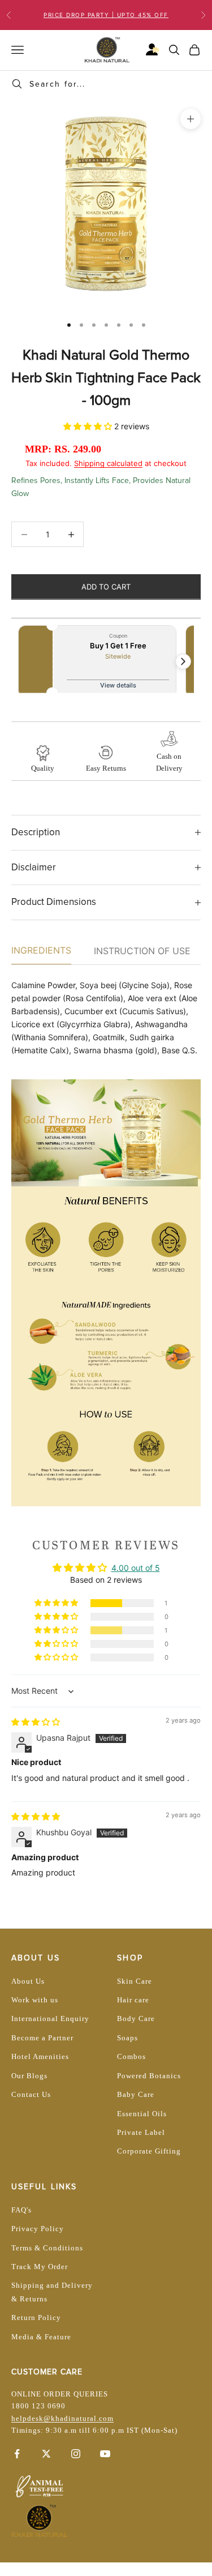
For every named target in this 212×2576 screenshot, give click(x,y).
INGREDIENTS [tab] (41, 950)
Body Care (136, 2018)
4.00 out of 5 (136, 1568)
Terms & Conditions (47, 2248)
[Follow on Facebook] (17, 2454)
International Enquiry (50, 2018)
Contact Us (31, 2094)
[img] (36, 1722)
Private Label (141, 2132)
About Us (28, 1981)
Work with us (35, 2000)
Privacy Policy (38, 2229)
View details (118, 685)
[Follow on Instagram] (76, 2454)
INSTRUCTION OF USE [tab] (142, 951)
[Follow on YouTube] (105, 2454)
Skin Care (135, 1981)
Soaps (127, 2038)
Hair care (133, 2000)
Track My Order (40, 2267)
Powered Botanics (149, 2076)
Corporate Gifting (149, 2151)
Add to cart (106, 587)
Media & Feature (41, 2337)
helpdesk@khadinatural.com (62, 2418)
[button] (89, 426)
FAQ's (21, 2210)
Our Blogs (29, 2076)
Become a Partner (42, 2038)
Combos (131, 2056)
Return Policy (36, 2317)
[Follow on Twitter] (46, 2454)
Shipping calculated (108, 463)
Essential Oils (142, 2114)
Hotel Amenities (40, 2056)
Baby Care (136, 2094)
